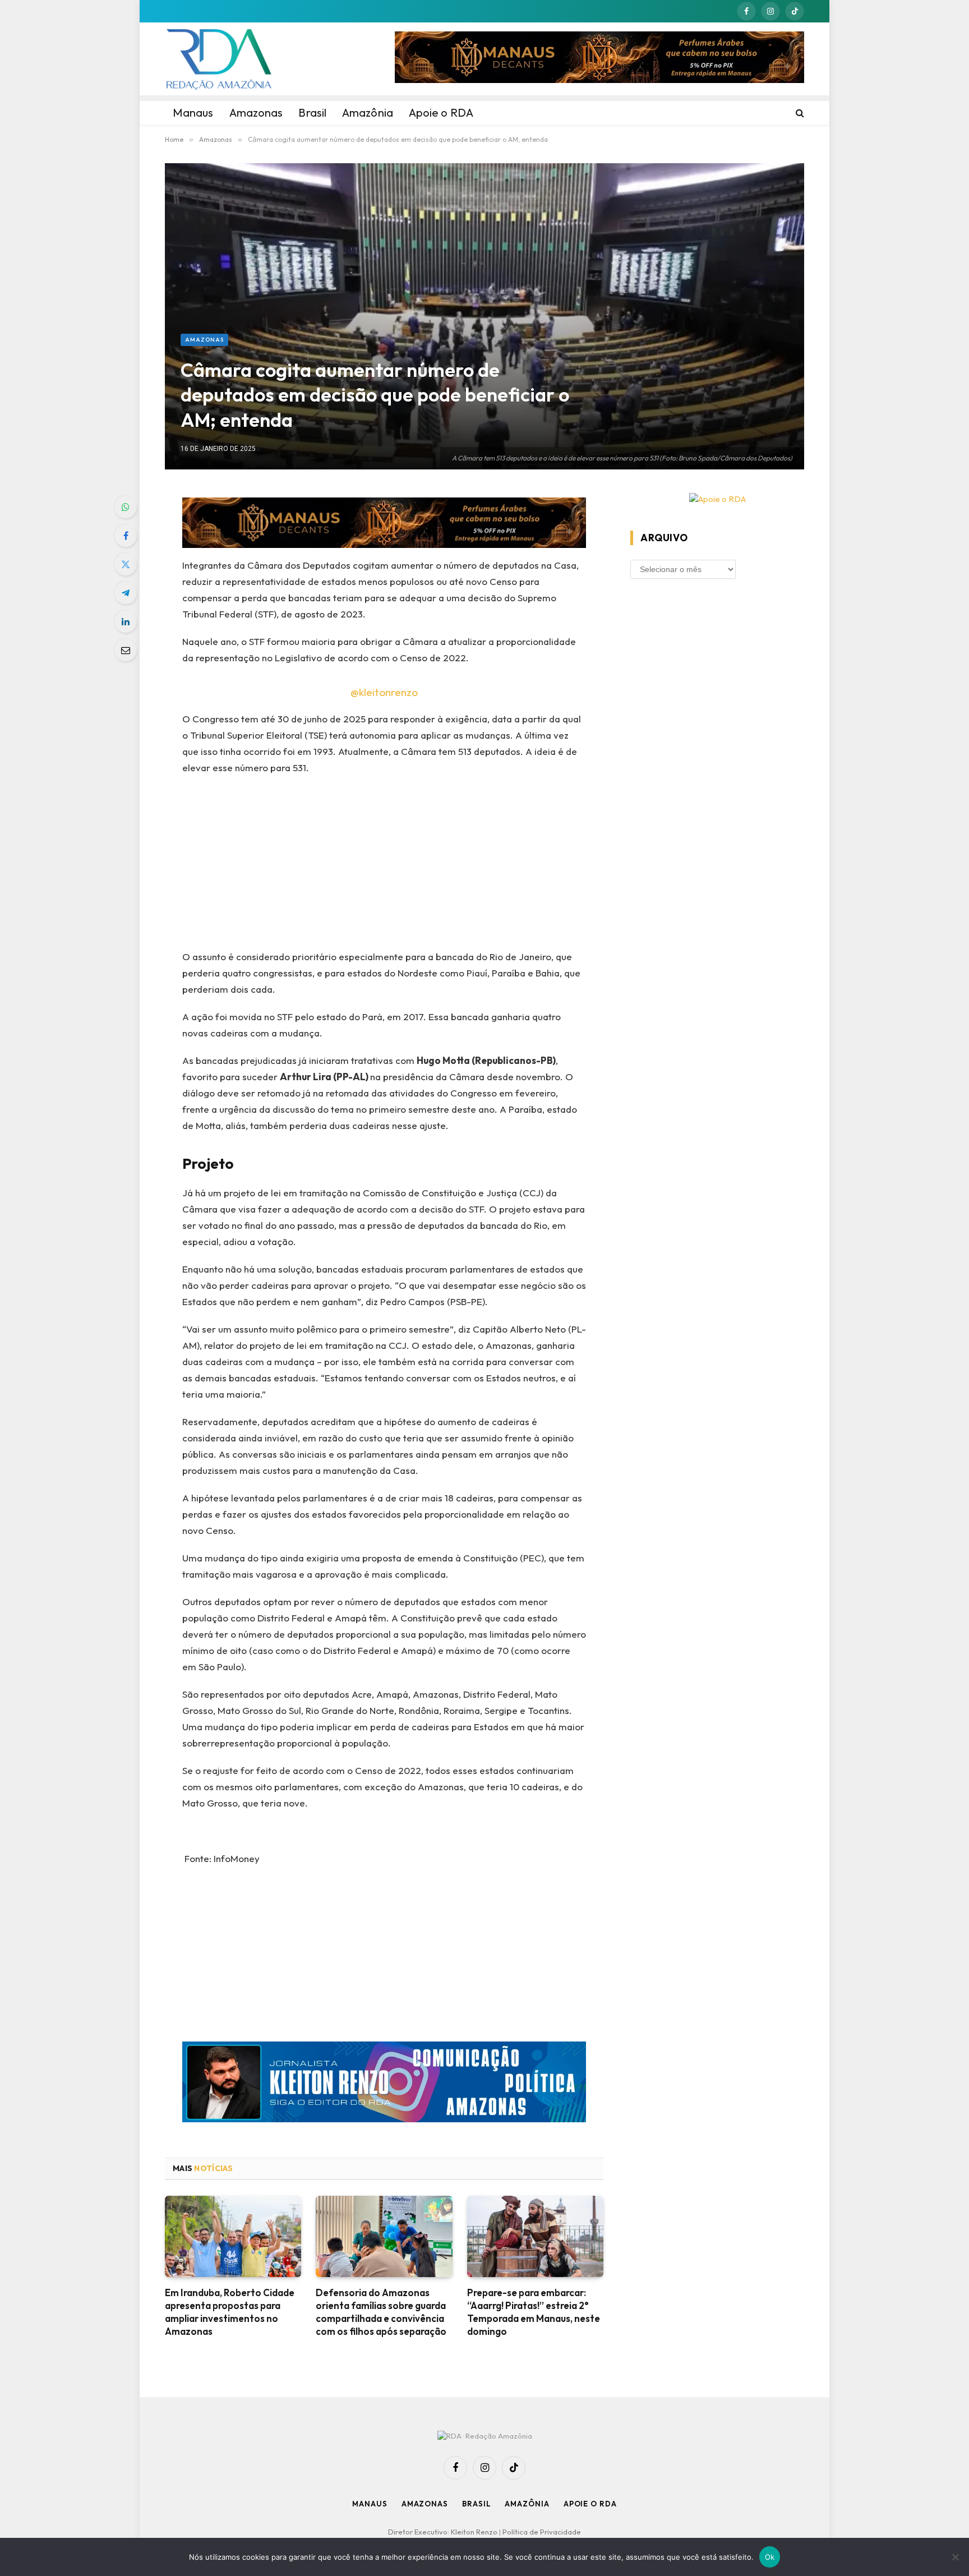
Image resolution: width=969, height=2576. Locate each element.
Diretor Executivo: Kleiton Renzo (444, 2532)
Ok (770, 2557)
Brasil (476, 2504)
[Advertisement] (384, 866)
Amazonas (204, 340)
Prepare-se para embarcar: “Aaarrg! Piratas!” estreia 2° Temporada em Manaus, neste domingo (534, 2312)
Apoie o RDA (590, 2504)
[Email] (126, 650)
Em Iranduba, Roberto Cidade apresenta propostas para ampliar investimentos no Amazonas (230, 2312)
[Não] (955, 2557)
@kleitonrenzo (384, 692)
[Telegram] (126, 593)
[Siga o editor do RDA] (384, 2084)
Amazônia (527, 2504)
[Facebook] (126, 536)
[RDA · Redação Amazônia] (219, 59)
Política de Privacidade (542, 2532)
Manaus (370, 2504)
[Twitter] (126, 564)
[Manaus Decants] (599, 59)
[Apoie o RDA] (717, 499)
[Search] (799, 113)
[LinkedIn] (126, 621)
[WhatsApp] (126, 507)
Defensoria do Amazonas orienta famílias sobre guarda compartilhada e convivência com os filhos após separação (381, 2312)
